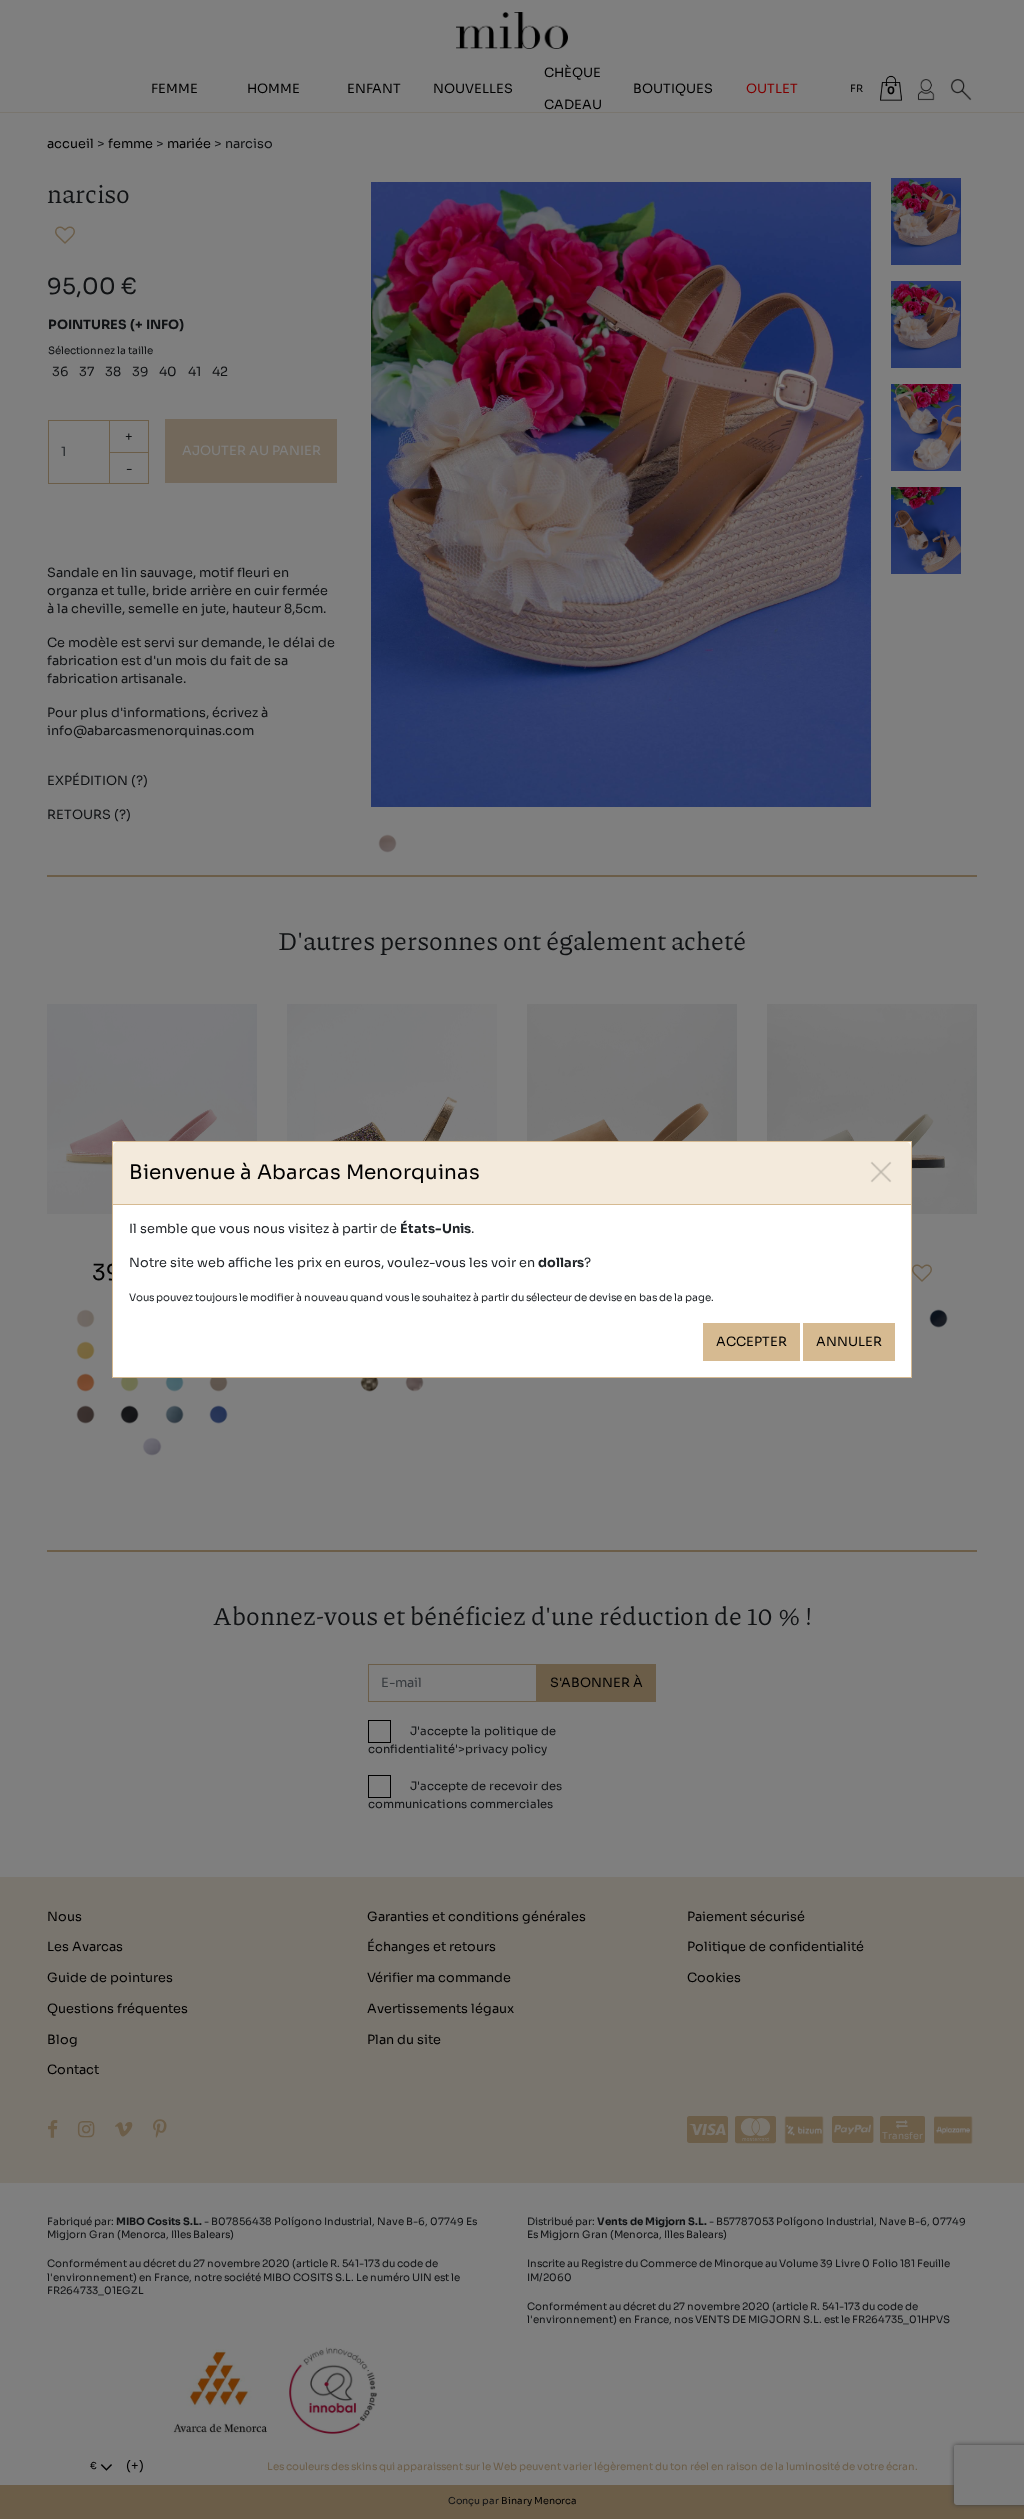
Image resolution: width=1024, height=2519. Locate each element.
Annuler (849, 1342)
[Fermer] (881, 1171)
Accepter (751, 1342)
